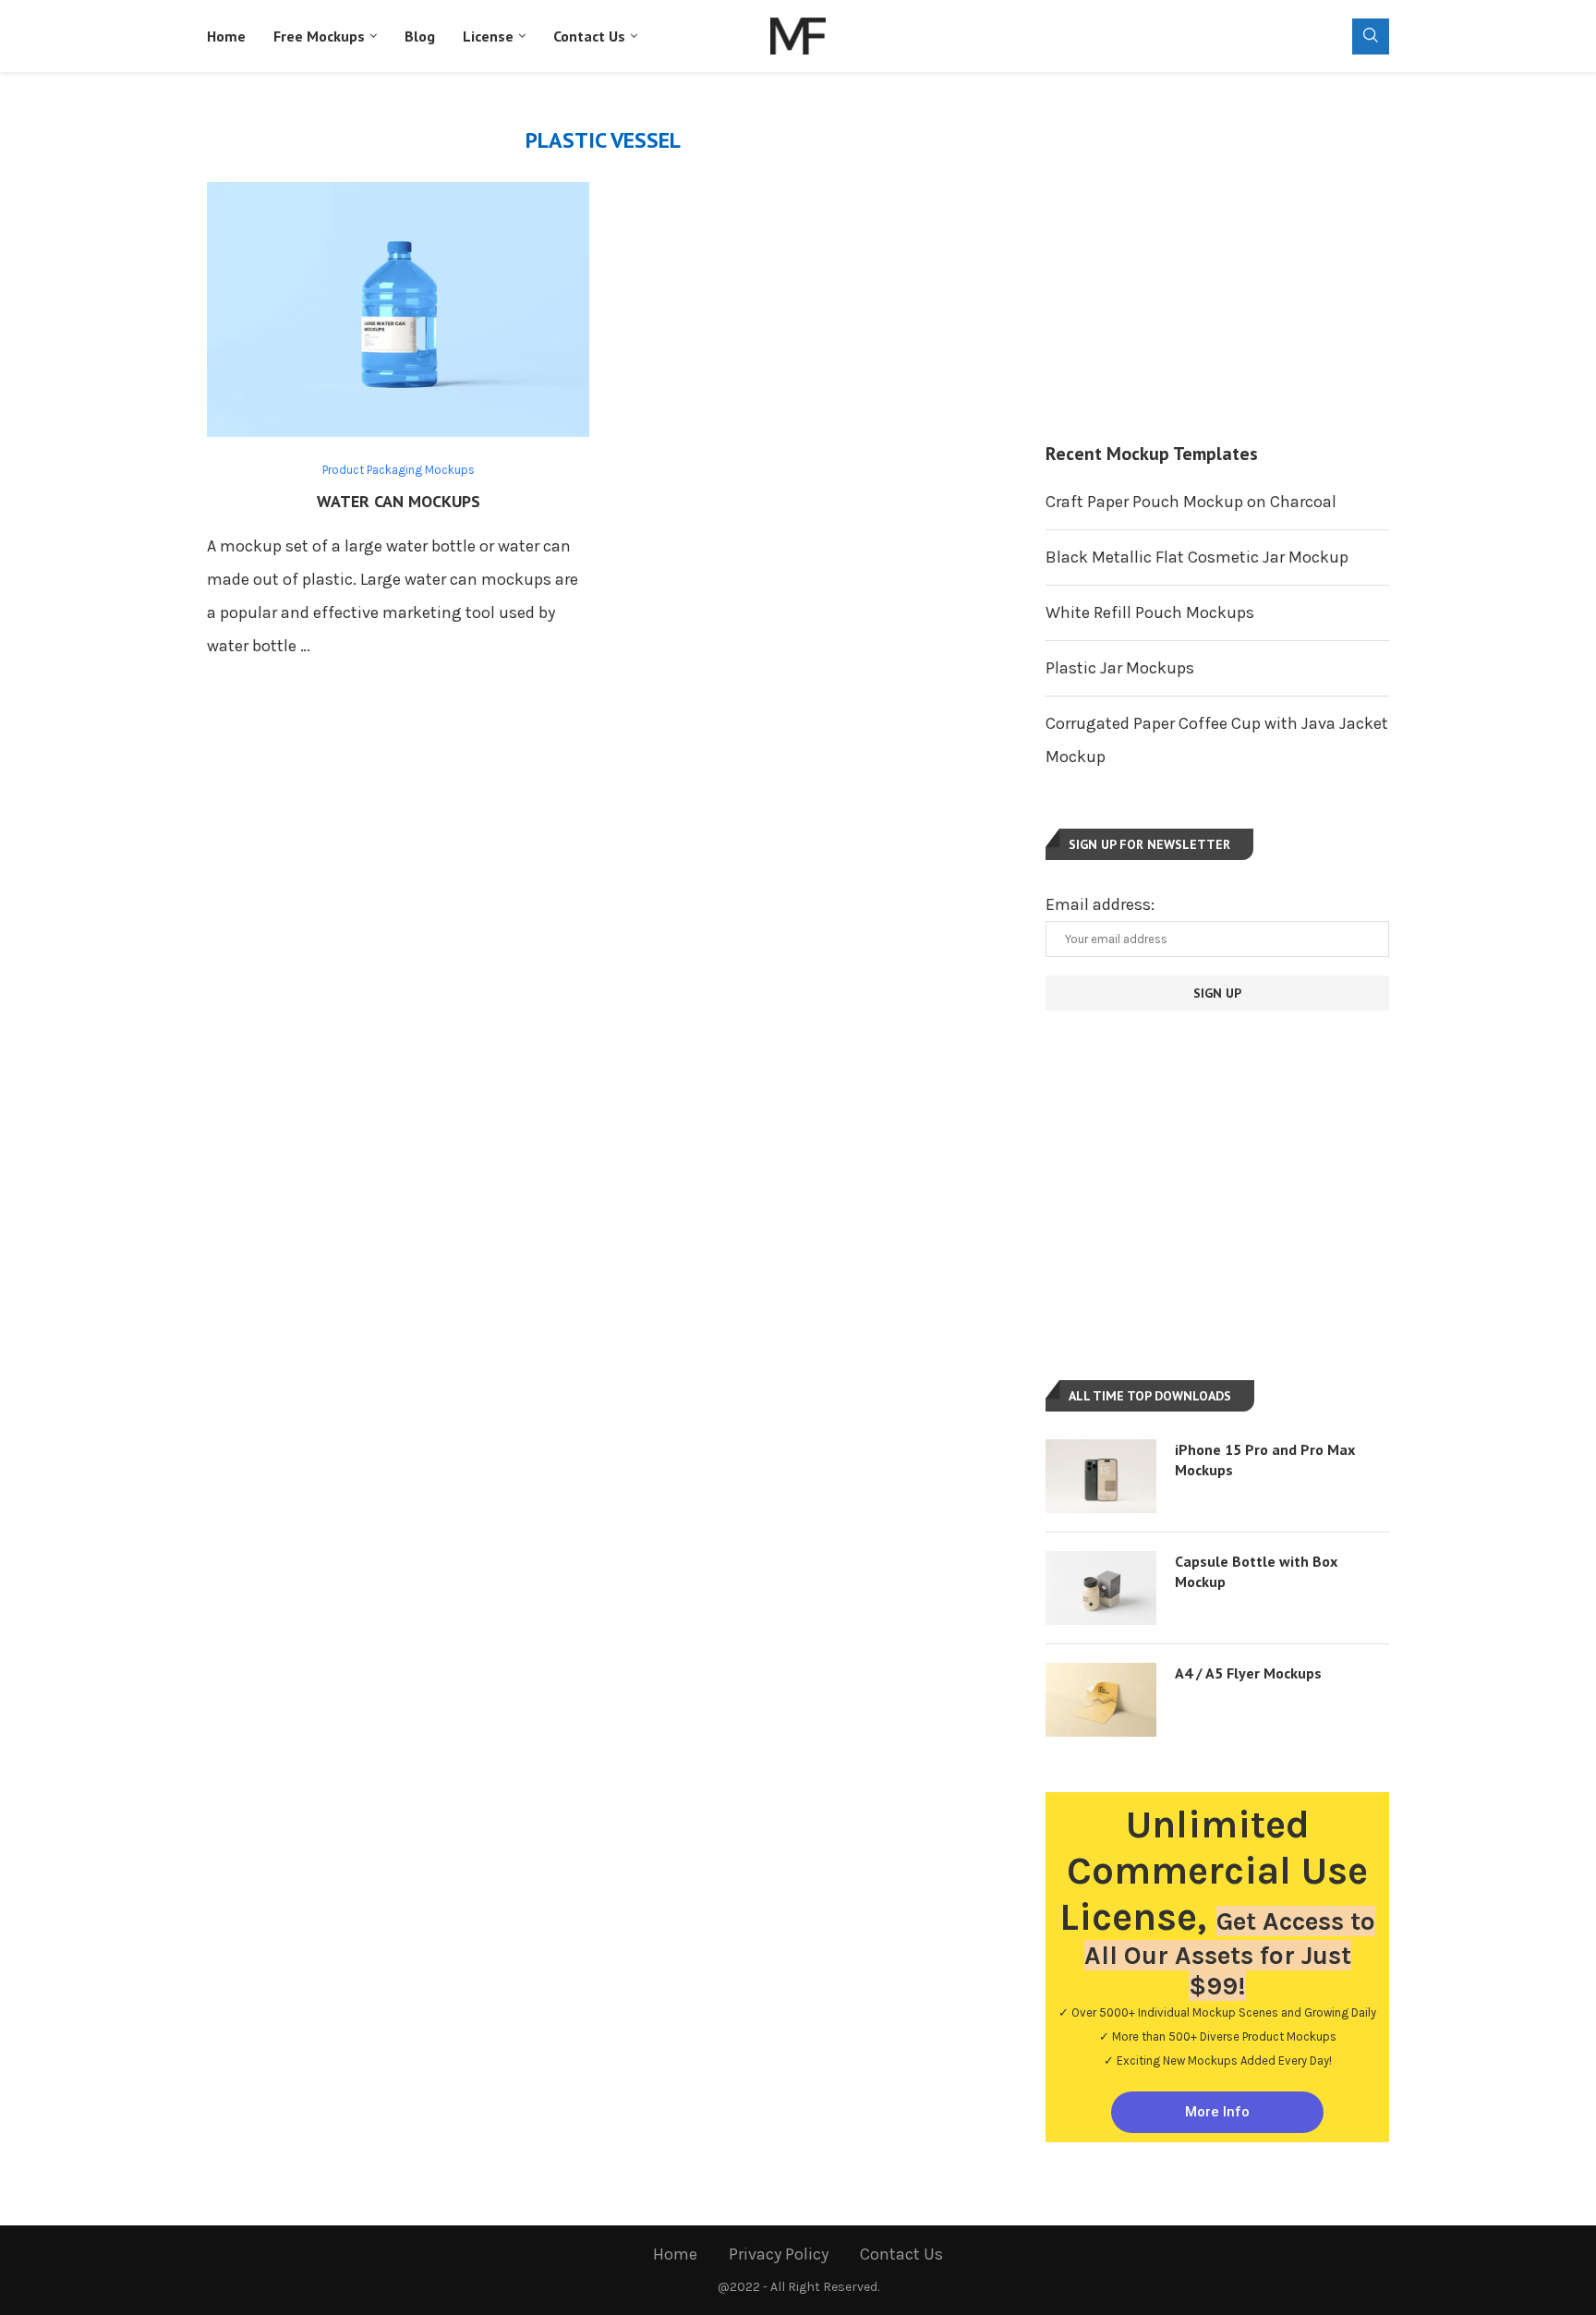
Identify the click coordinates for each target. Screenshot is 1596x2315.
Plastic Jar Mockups (1120, 668)
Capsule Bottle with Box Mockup (1256, 1571)
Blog (420, 36)
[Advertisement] (1217, 257)
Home (226, 36)
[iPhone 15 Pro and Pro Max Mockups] (1101, 1476)
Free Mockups (319, 36)
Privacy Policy (779, 2254)
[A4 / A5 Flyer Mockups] (1101, 1700)
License (488, 36)
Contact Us (589, 36)
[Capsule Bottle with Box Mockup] (1101, 1588)
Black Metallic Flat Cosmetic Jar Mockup (1197, 557)
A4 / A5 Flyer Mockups (1248, 1673)
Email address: (1100, 904)
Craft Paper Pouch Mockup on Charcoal (1191, 502)
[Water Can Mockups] (398, 309)
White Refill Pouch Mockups (1150, 612)
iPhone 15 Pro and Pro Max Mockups (1265, 1460)
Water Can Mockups (399, 501)
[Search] (1371, 36)
